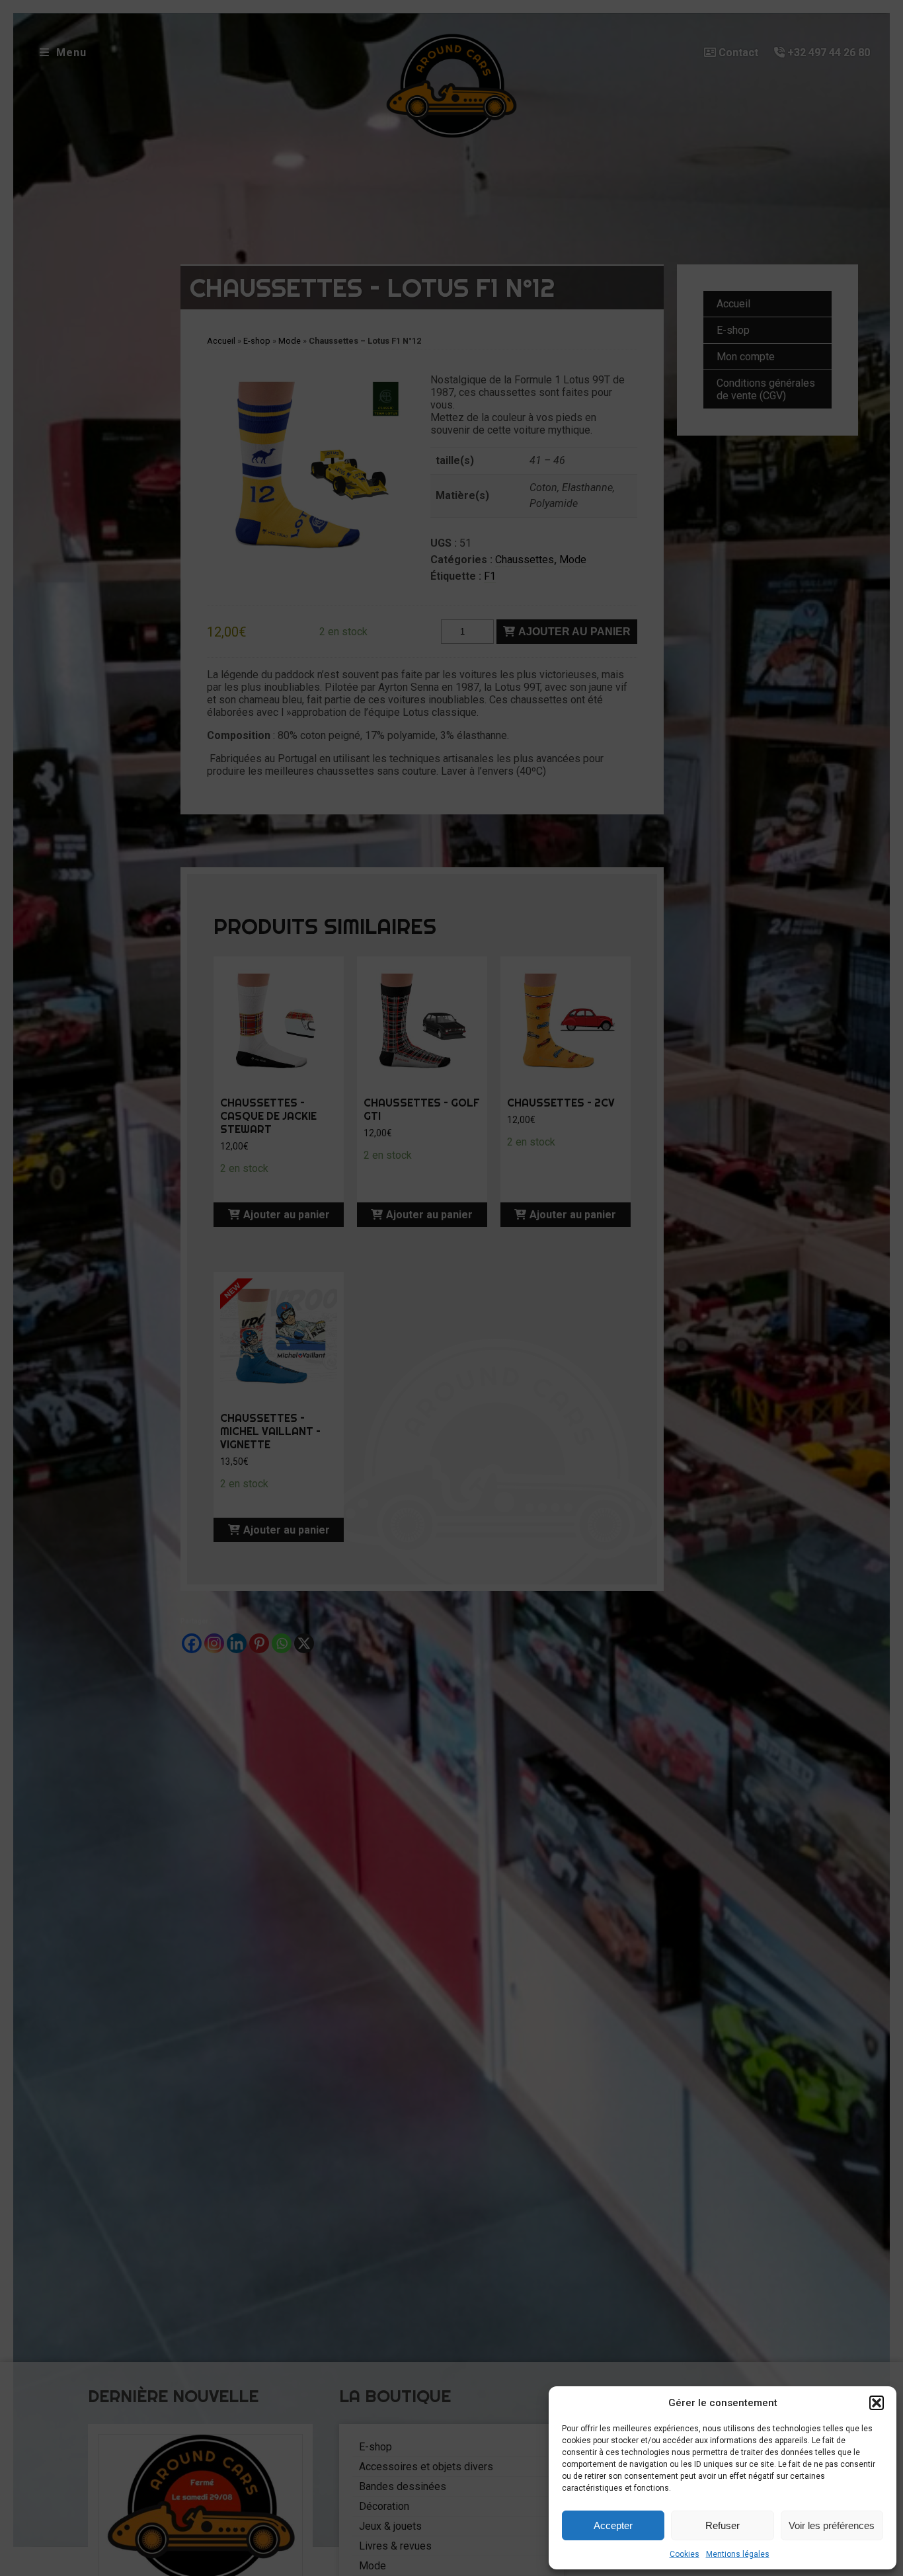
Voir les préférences (832, 2525)
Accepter (613, 2525)
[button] (877, 2403)
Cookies (685, 2554)
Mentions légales (738, 2554)
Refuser (723, 2525)
